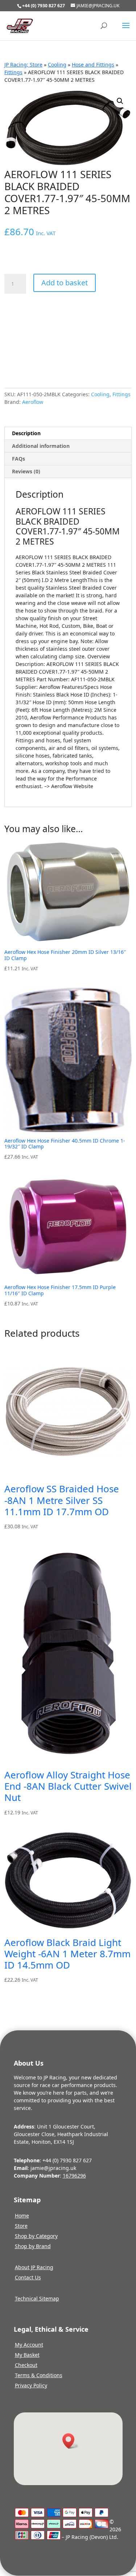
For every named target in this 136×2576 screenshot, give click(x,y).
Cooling (57, 65)
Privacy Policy (31, 2385)
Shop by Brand (33, 2246)
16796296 (74, 2176)
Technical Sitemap (37, 2298)
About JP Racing (34, 2267)
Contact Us (28, 2277)
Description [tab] (26, 433)
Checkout (26, 2365)
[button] (120, 101)
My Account (29, 2345)
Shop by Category (36, 2236)
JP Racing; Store (23, 65)
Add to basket (65, 283)
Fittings (13, 72)
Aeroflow (33, 402)
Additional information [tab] (41, 446)
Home (22, 2216)
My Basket (27, 2355)
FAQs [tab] (18, 459)
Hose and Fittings (93, 65)
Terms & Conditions (39, 2375)
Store (21, 2226)
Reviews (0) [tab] (26, 471)
